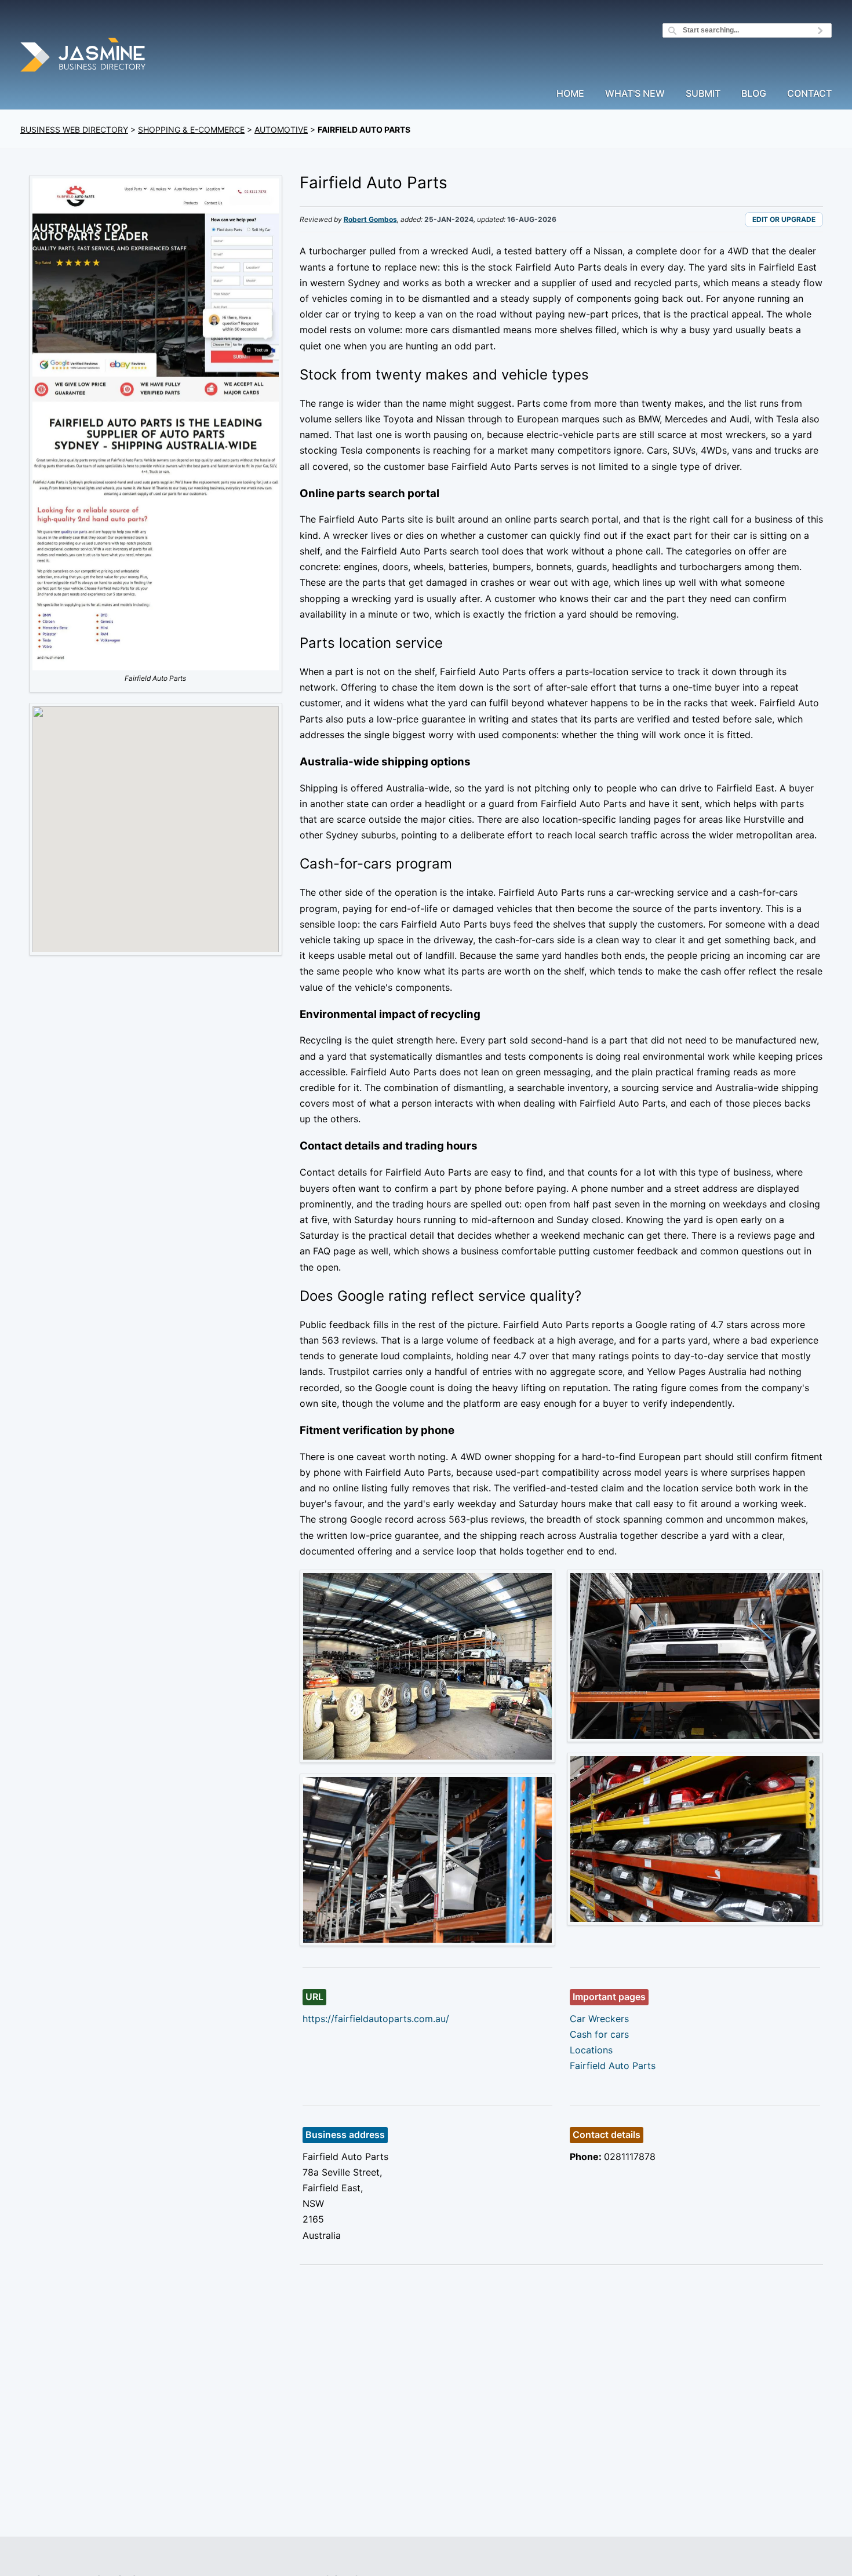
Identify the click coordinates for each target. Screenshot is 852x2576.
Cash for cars (599, 2034)
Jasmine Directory (84, 56)
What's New (635, 94)
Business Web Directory (74, 129)
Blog (754, 94)
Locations (591, 2050)
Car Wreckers (599, 2019)
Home (570, 94)
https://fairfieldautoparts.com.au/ (376, 2019)
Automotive (281, 129)
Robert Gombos (370, 219)
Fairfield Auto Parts (613, 2066)
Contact (809, 94)
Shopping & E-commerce (191, 129)
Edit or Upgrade (784, 219)
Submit (703, 94)
